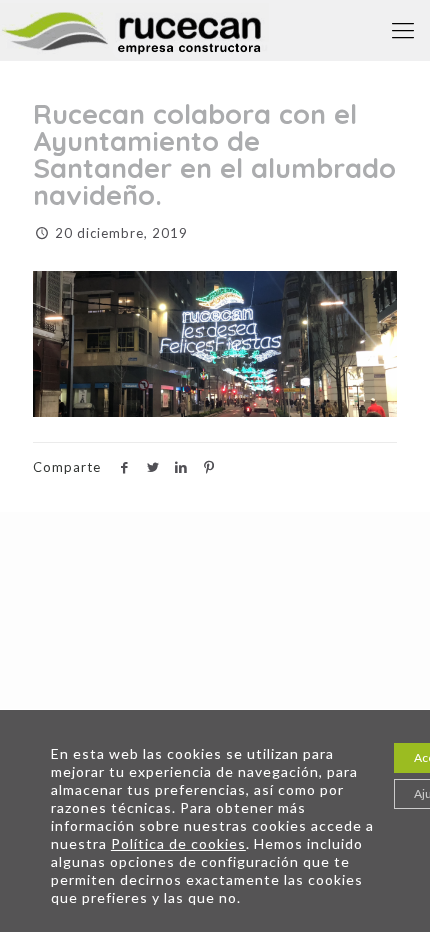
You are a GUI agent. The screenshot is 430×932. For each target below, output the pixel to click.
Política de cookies (178, 843)
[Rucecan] (134, 30)
